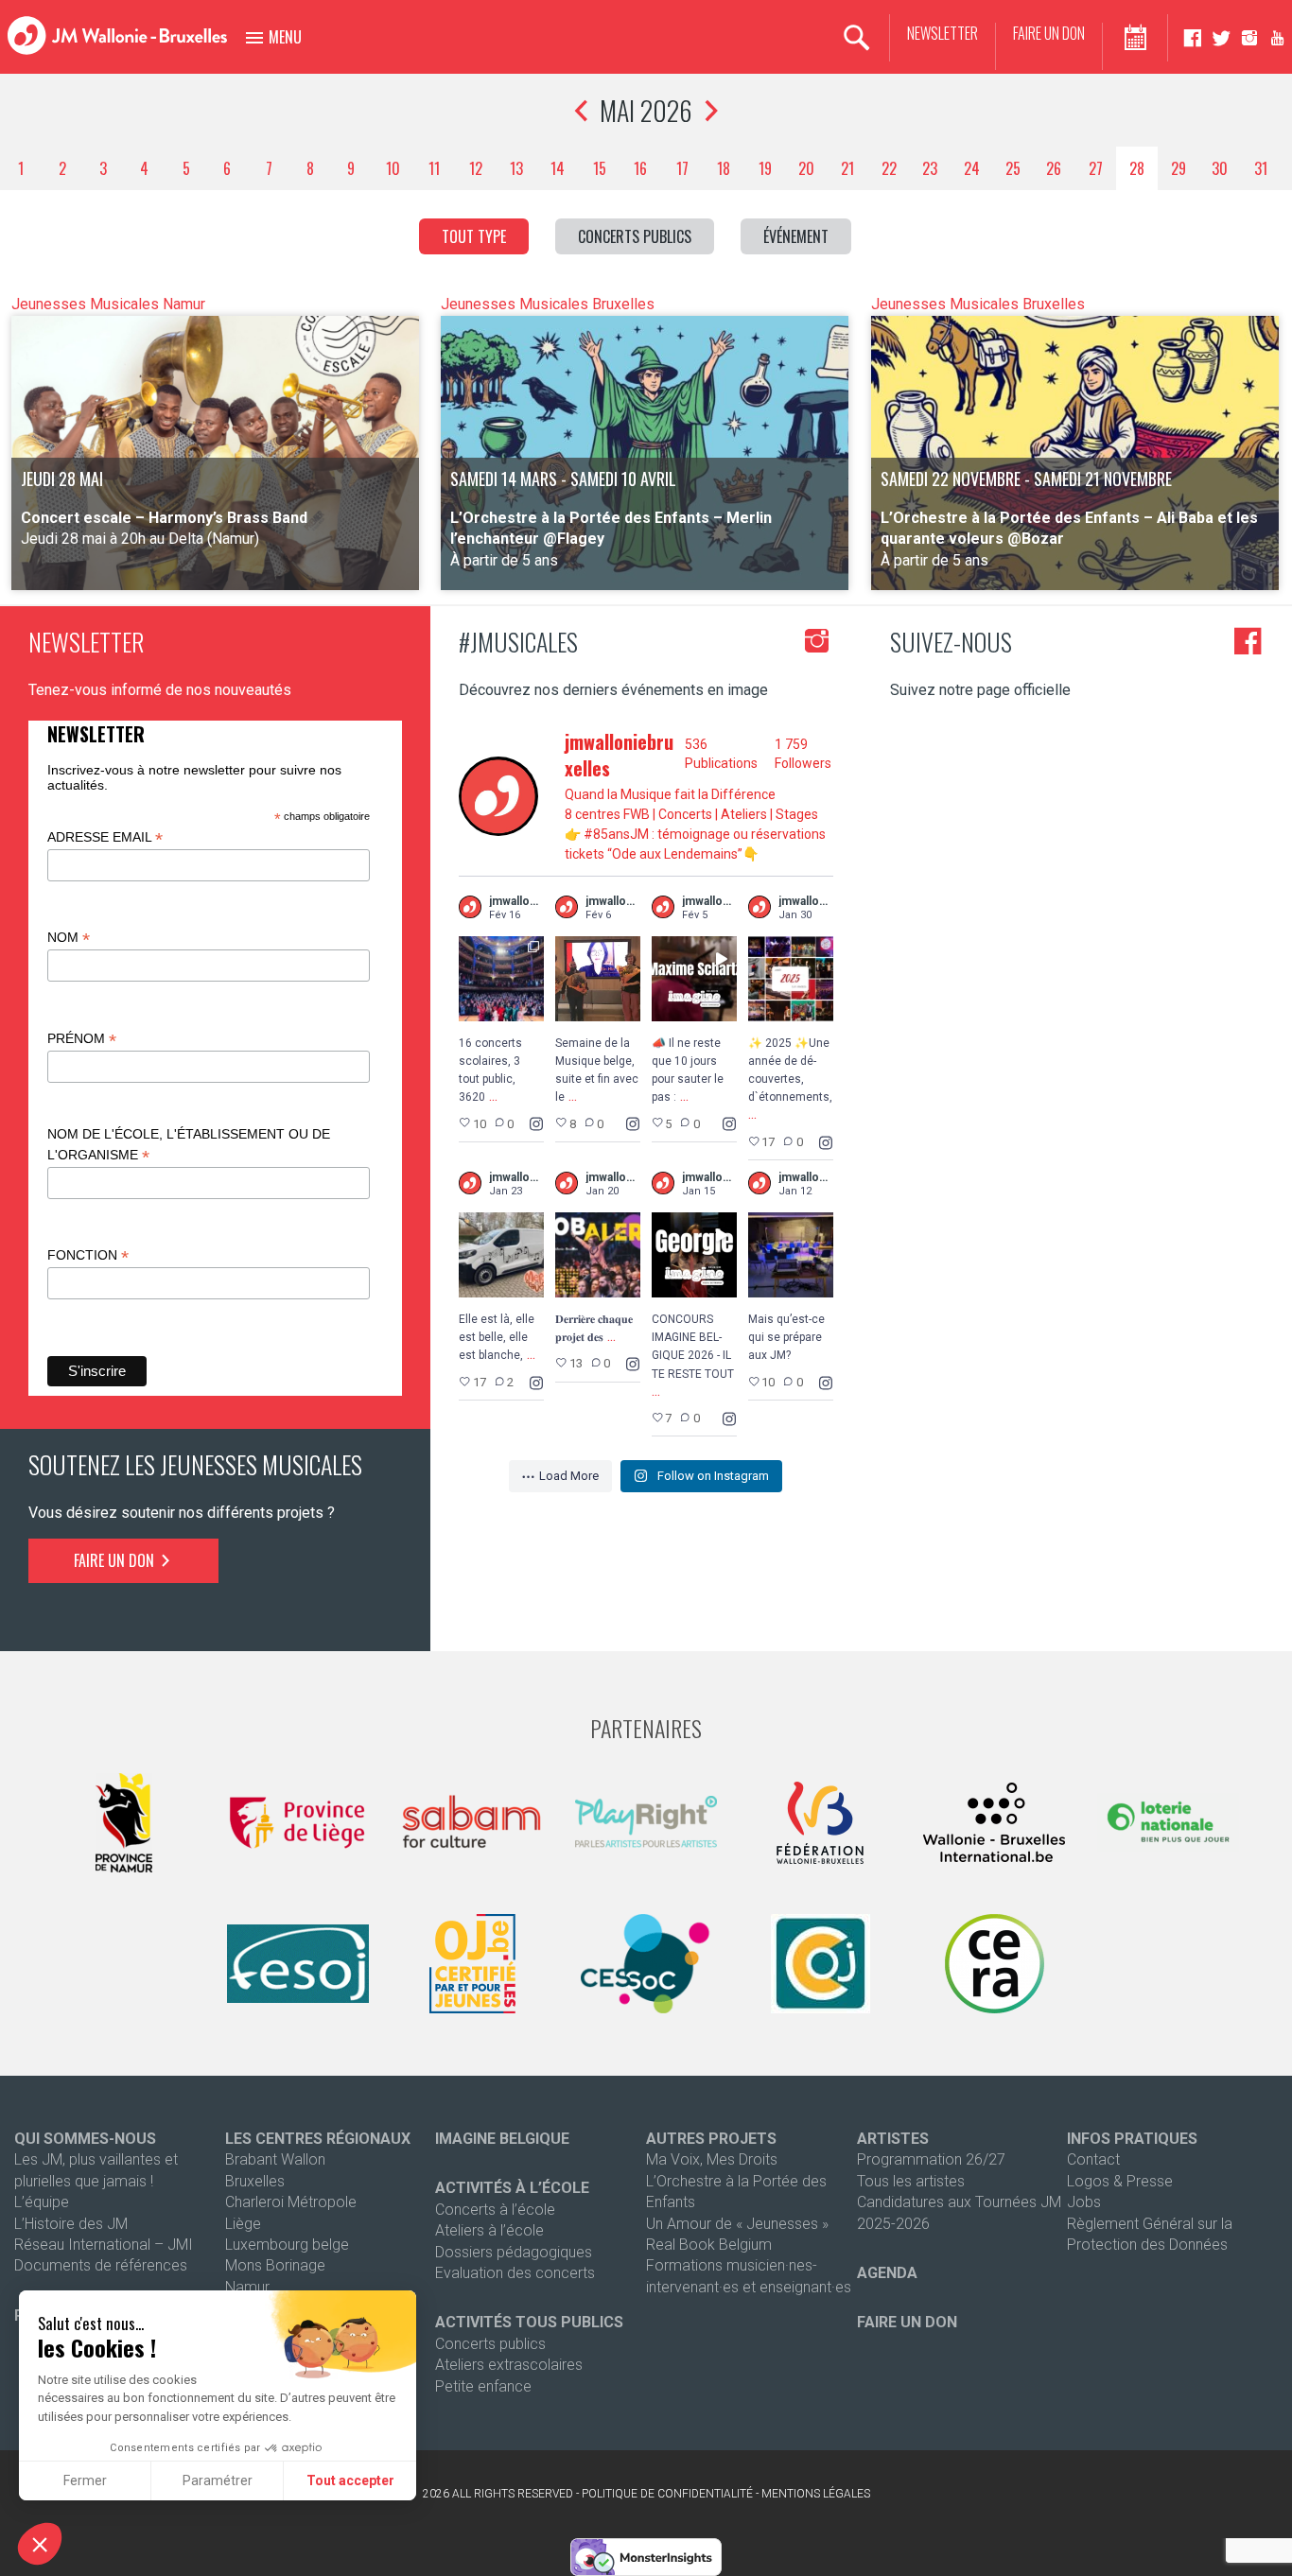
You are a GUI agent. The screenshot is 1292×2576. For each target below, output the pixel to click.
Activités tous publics (529, 2322)
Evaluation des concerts (515, 2273)
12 (476, 168)
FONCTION (88, 1255)
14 (558, 168)
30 (1220, 168)
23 (930, 168)
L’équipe (42, 2202)
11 (434, 168)
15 (600, 168)
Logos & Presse (1120, 2181)
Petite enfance (483, 2386)
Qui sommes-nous (85, 2139)
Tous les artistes (911, 2181)
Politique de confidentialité (667, 2494)
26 (1054, 168)
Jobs (1084, 2202)
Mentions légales (816, 2494)
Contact (1093, 2159)
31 (1261, 168)
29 (1179, 168)
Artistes (893, 2139)
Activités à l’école (512, 2188)
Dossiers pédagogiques (514, 2252)
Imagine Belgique (502, 2139)
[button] (40, 2544)
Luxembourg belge (287, 2245)
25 (1013, 168)
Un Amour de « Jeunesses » (737, 2224)
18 (724, 168)
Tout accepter (350, 2480)
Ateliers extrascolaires (509, 2365)
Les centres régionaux (318, 2139)
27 (1096, 168)
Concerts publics (490, 2344)
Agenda (887, 2273)
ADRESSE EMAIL (105, 837)
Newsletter (943, 34)
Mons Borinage (275, 2265)
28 (1137, 168)
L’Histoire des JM (71, 2224)
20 (806, 168)
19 (765, 168)
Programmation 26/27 (931, 2159)
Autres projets (711, 2139)
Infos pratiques (1132, 2139)
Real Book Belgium (709, 2245)
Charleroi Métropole (291, 2202)
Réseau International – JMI (104, 2245)
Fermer (85, 2480)
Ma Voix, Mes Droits (712, 2159)
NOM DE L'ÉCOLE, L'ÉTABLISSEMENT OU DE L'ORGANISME (189, 1145)
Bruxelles (255, 2181)
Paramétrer (218, 2480)
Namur (247, 2287)
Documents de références (101, 2265)
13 (516, 168)
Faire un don (1049, 34)
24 (972, 168)
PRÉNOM (82, 1039)
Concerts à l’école (495, 2210)
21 (847, 168)
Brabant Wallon (275, 2159)
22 (889, 168)
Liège (243, 2224)
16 (640, 168)
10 (393, 168)
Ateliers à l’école (489, 2230)
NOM (69, 938)
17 (682, 168)
